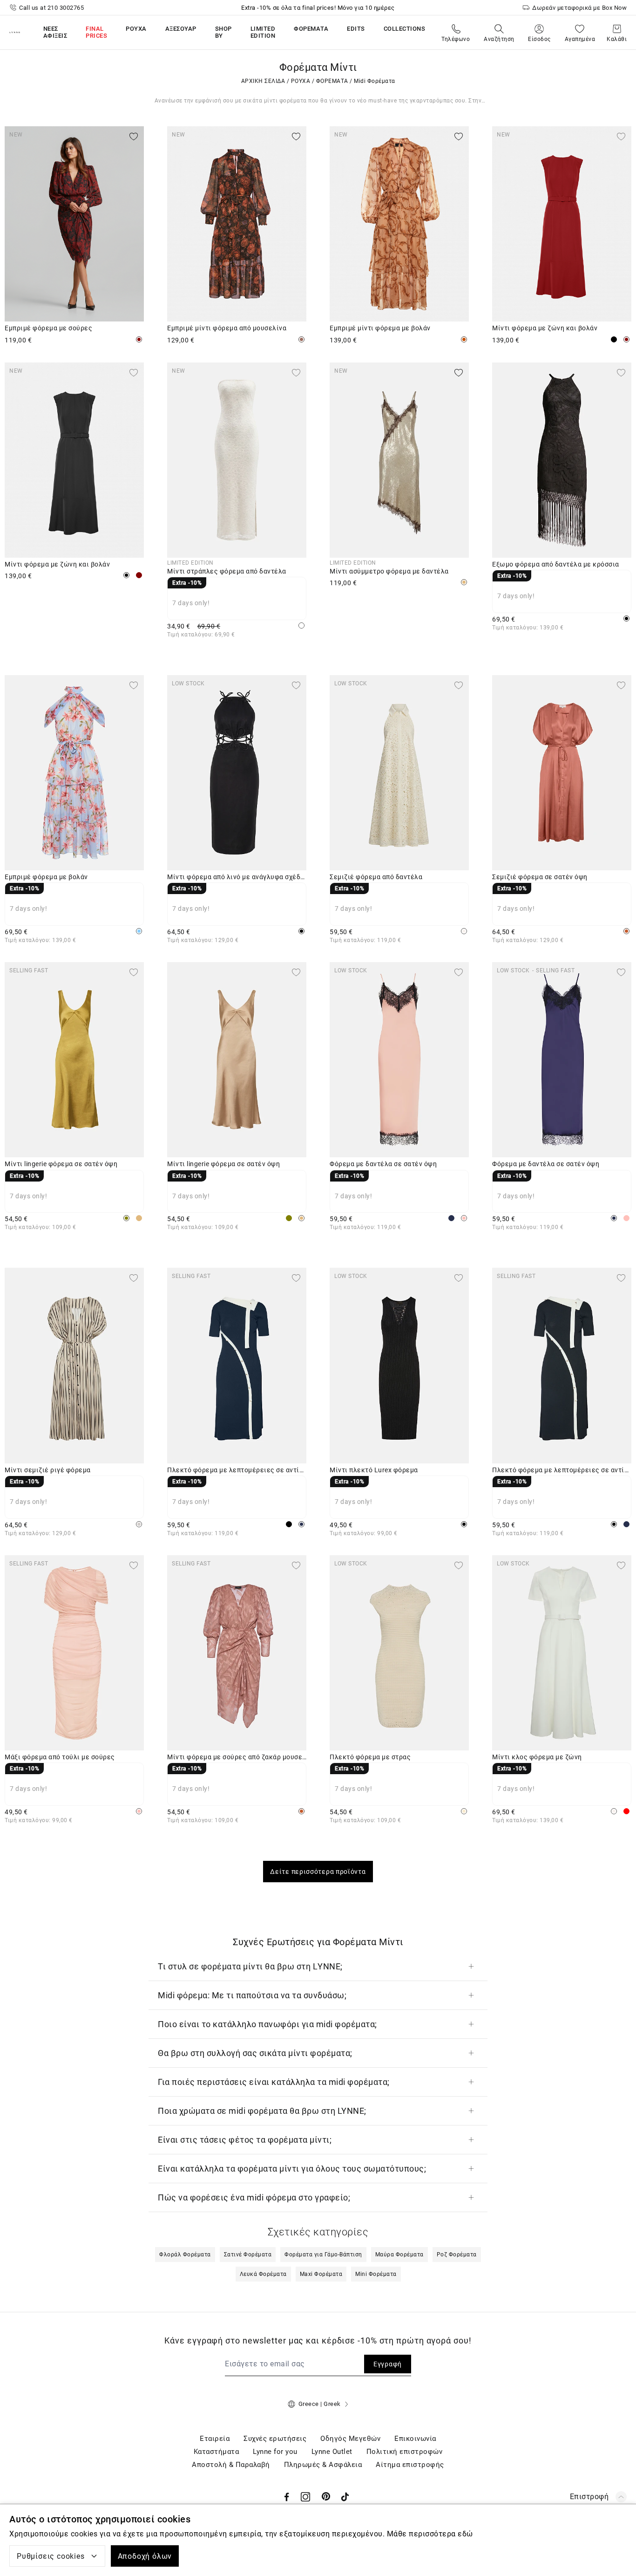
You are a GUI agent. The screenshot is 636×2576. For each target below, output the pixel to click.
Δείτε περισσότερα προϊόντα (318, 1872)
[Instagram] (305, 2497)
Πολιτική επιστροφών (405, 2452)
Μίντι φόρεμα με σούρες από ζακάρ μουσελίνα (237, 1757)
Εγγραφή (388, 2364)
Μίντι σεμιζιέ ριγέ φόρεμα (48, 1470)
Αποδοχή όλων (145, 2556)
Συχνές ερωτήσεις (275, 2439)
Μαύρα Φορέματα (399, 2255)
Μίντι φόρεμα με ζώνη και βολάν (545, 328)
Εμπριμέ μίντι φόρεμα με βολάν (380, 328)
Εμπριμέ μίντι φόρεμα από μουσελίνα (227, 328)
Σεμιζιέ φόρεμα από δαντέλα (376, 877)
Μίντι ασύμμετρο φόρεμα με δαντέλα (389, 571)
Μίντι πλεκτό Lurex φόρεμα (374, 1470)
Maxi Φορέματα (321, 2274)
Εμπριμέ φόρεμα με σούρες (48, 328)
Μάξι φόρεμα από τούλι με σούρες (60, 1757)
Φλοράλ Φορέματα (185, 2255)
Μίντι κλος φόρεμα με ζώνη (537, 1757)
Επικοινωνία (415, 2439)
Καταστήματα (217, 2452)
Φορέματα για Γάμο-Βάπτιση (323, 2255)
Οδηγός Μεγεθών (350, 2439)
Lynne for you (275, 2452)
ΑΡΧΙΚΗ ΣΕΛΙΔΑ (263, 81)
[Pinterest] (326, 2497)
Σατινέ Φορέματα (248, 2255)
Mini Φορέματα (376, 2274)
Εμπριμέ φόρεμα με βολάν (46, 877)
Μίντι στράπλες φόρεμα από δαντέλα (227, 571)
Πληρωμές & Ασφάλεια (323, 2465)
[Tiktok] (345, 2497)
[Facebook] (287, 2497)
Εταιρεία (215, 2439)
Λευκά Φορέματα (263, 2274)
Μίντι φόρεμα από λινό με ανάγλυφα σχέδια (237, 877)
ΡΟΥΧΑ (301, 81)
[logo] (15, 32)
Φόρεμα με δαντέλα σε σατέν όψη (383, 1164)
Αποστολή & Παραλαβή (231, 2465)
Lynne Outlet (332, 2452)
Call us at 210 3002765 (51, 8)
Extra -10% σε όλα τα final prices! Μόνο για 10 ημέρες (318, 8)
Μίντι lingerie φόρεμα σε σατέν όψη (61, 1164)
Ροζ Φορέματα (457, 2255)
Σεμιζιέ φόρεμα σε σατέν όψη (540, 877)
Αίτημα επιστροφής (410, 2465)
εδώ (465, 2534)
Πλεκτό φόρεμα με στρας (370, 1757)
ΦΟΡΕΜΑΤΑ (332, 81)
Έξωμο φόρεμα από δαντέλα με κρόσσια (556, 564)
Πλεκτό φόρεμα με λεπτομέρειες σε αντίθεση (237, 1470)
